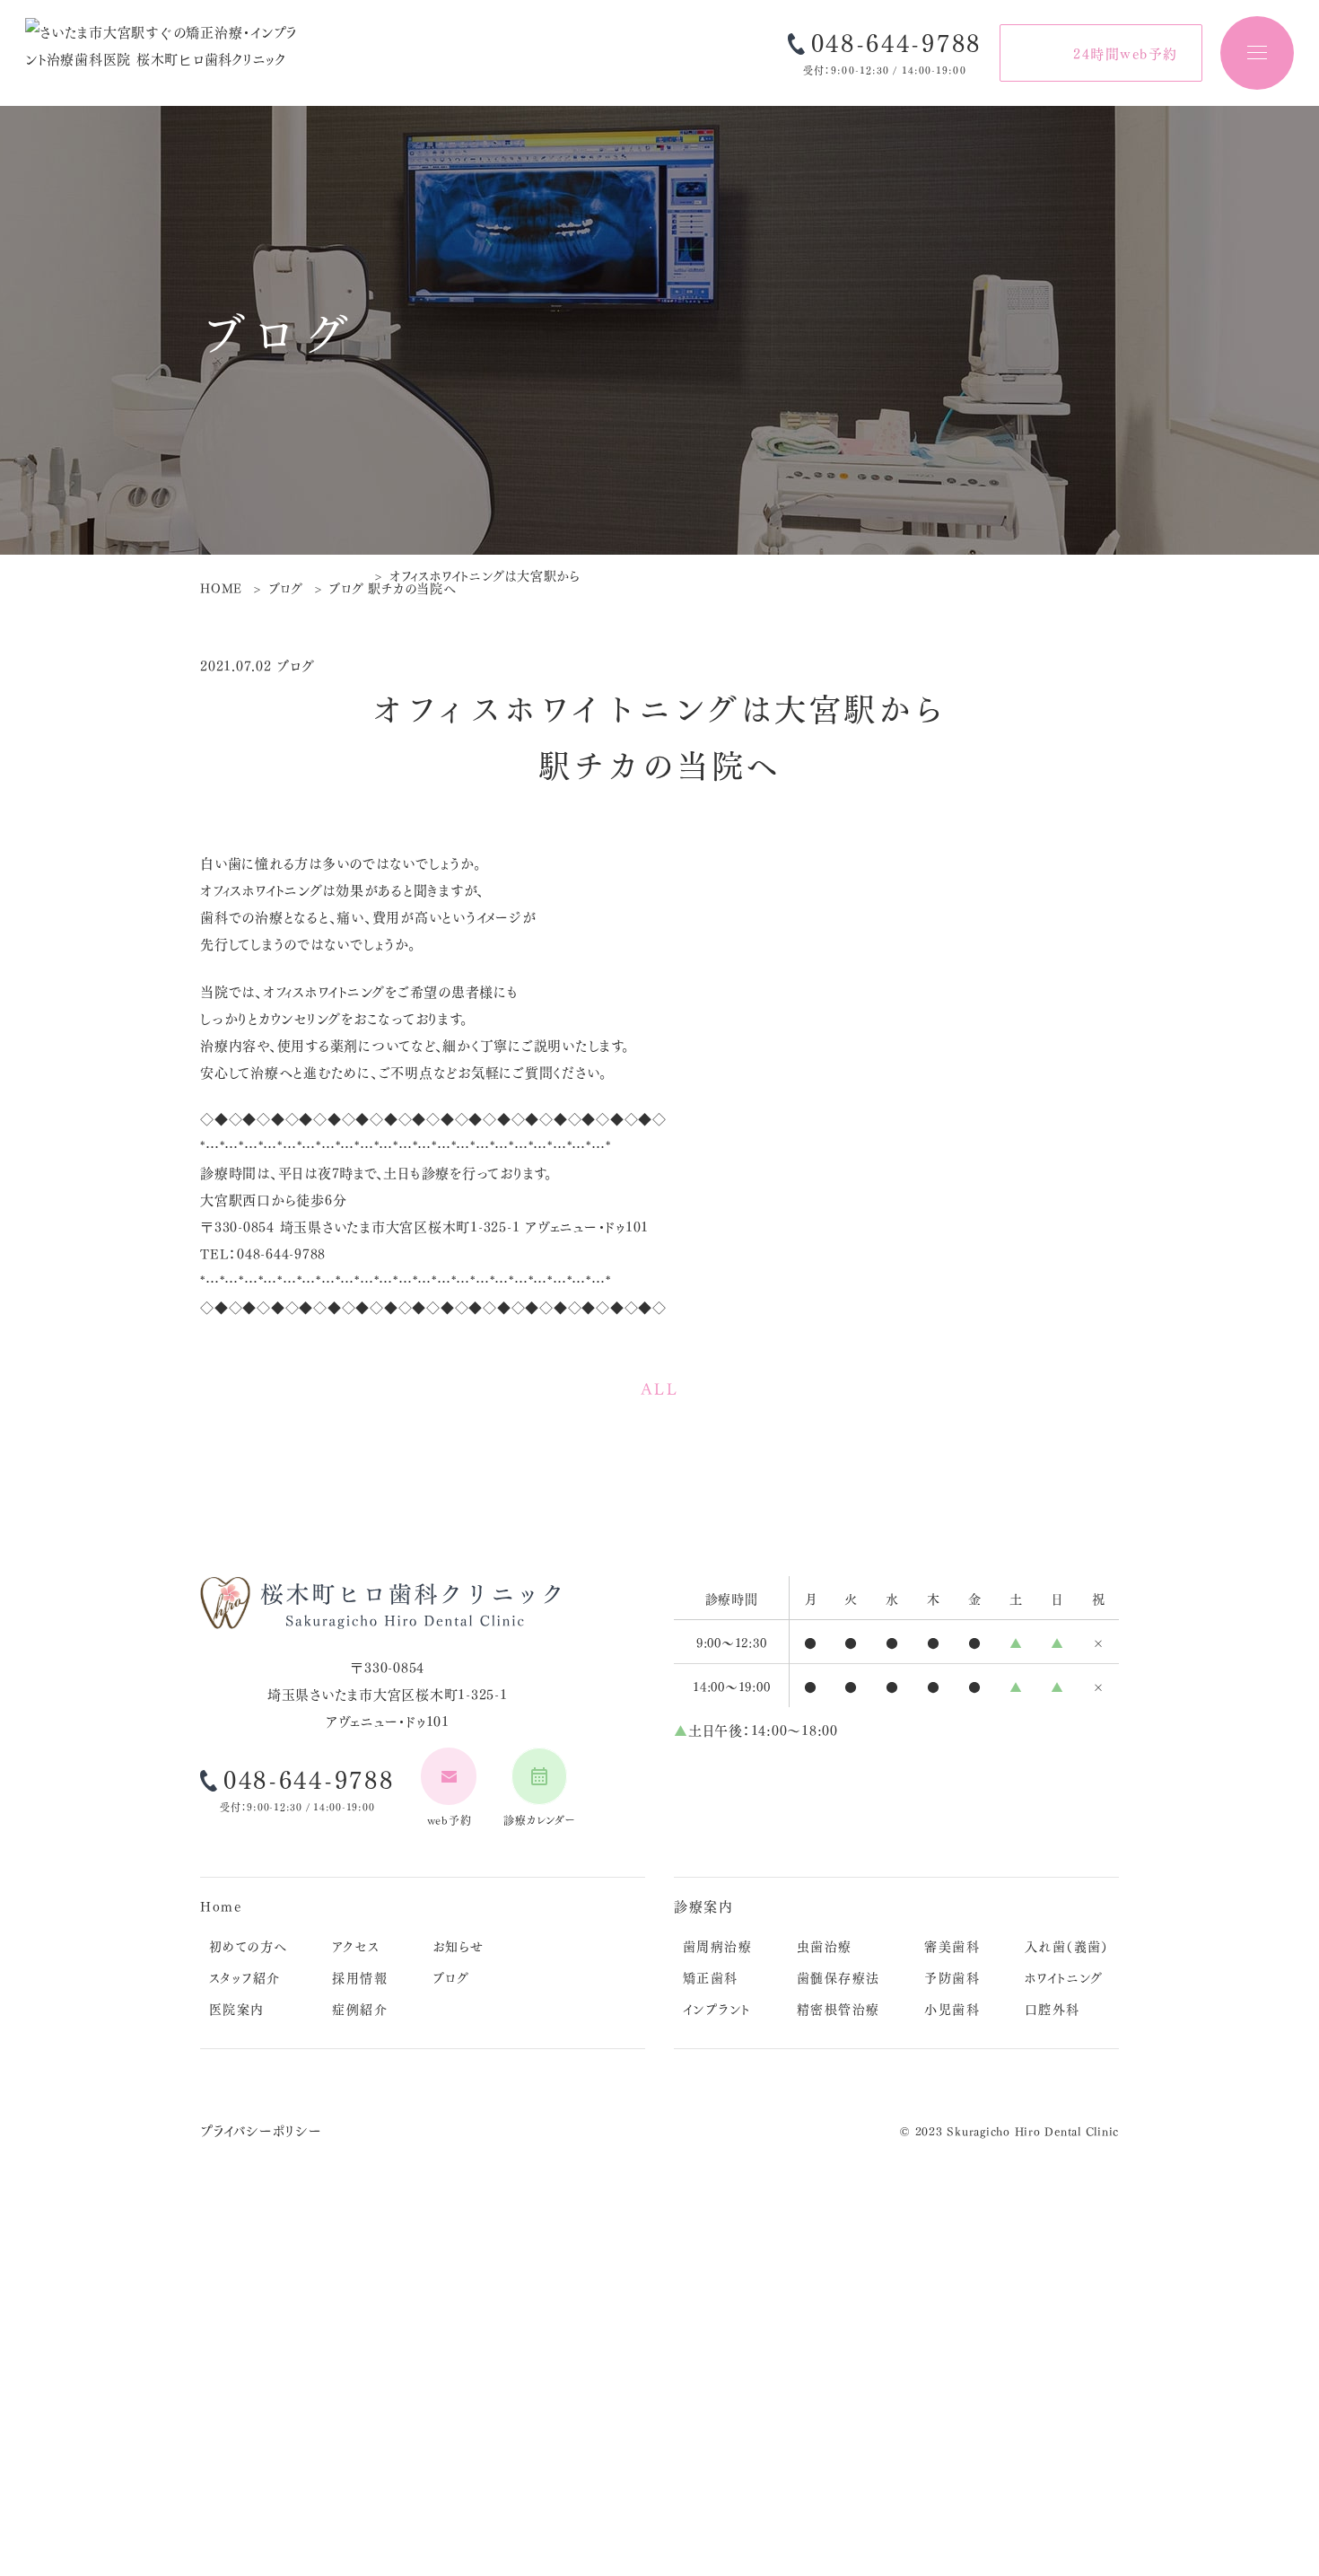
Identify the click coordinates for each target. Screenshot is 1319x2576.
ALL (660, 1388)
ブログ (451, 1976)
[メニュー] (1257, 53)
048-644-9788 (896, 42)
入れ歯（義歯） (1067, 1945)
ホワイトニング (1064, 1976)
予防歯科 (952, 1976)
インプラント (716, 2008)
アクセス (356, 1945)
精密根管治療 (838, 2008)
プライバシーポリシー (261, 2130)
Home (221, 1906)
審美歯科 (952, 1945)
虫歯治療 (825, 1945)
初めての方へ (248, 1945)
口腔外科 (1053, 2008)
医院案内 (237, 2008)
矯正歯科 (711, 1976)
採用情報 (360, 1976)
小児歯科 (952, 2008)
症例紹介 (360, 2008)
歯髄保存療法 (838, 1976)
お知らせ (459, 1945)
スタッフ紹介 (245, 1976)
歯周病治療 (717, 1945)
